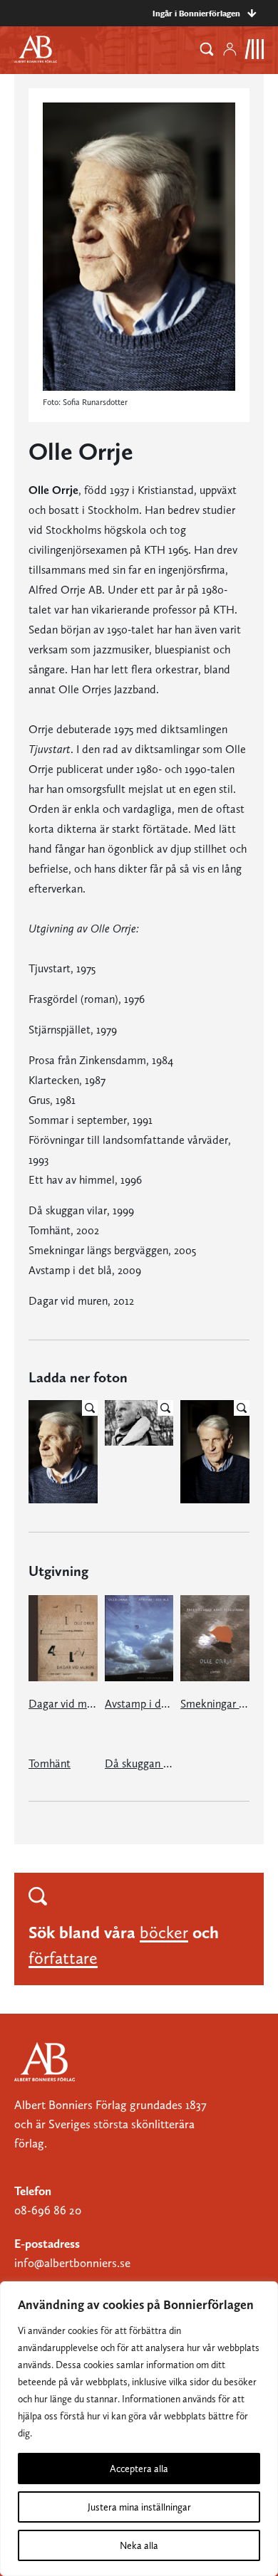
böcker (164, 1932)
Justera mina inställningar (139, 2507)
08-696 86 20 (48, 2210)
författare (63, 1958)
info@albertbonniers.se (72, 2263)
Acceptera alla (139, 2469)
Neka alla (139, 2545)
